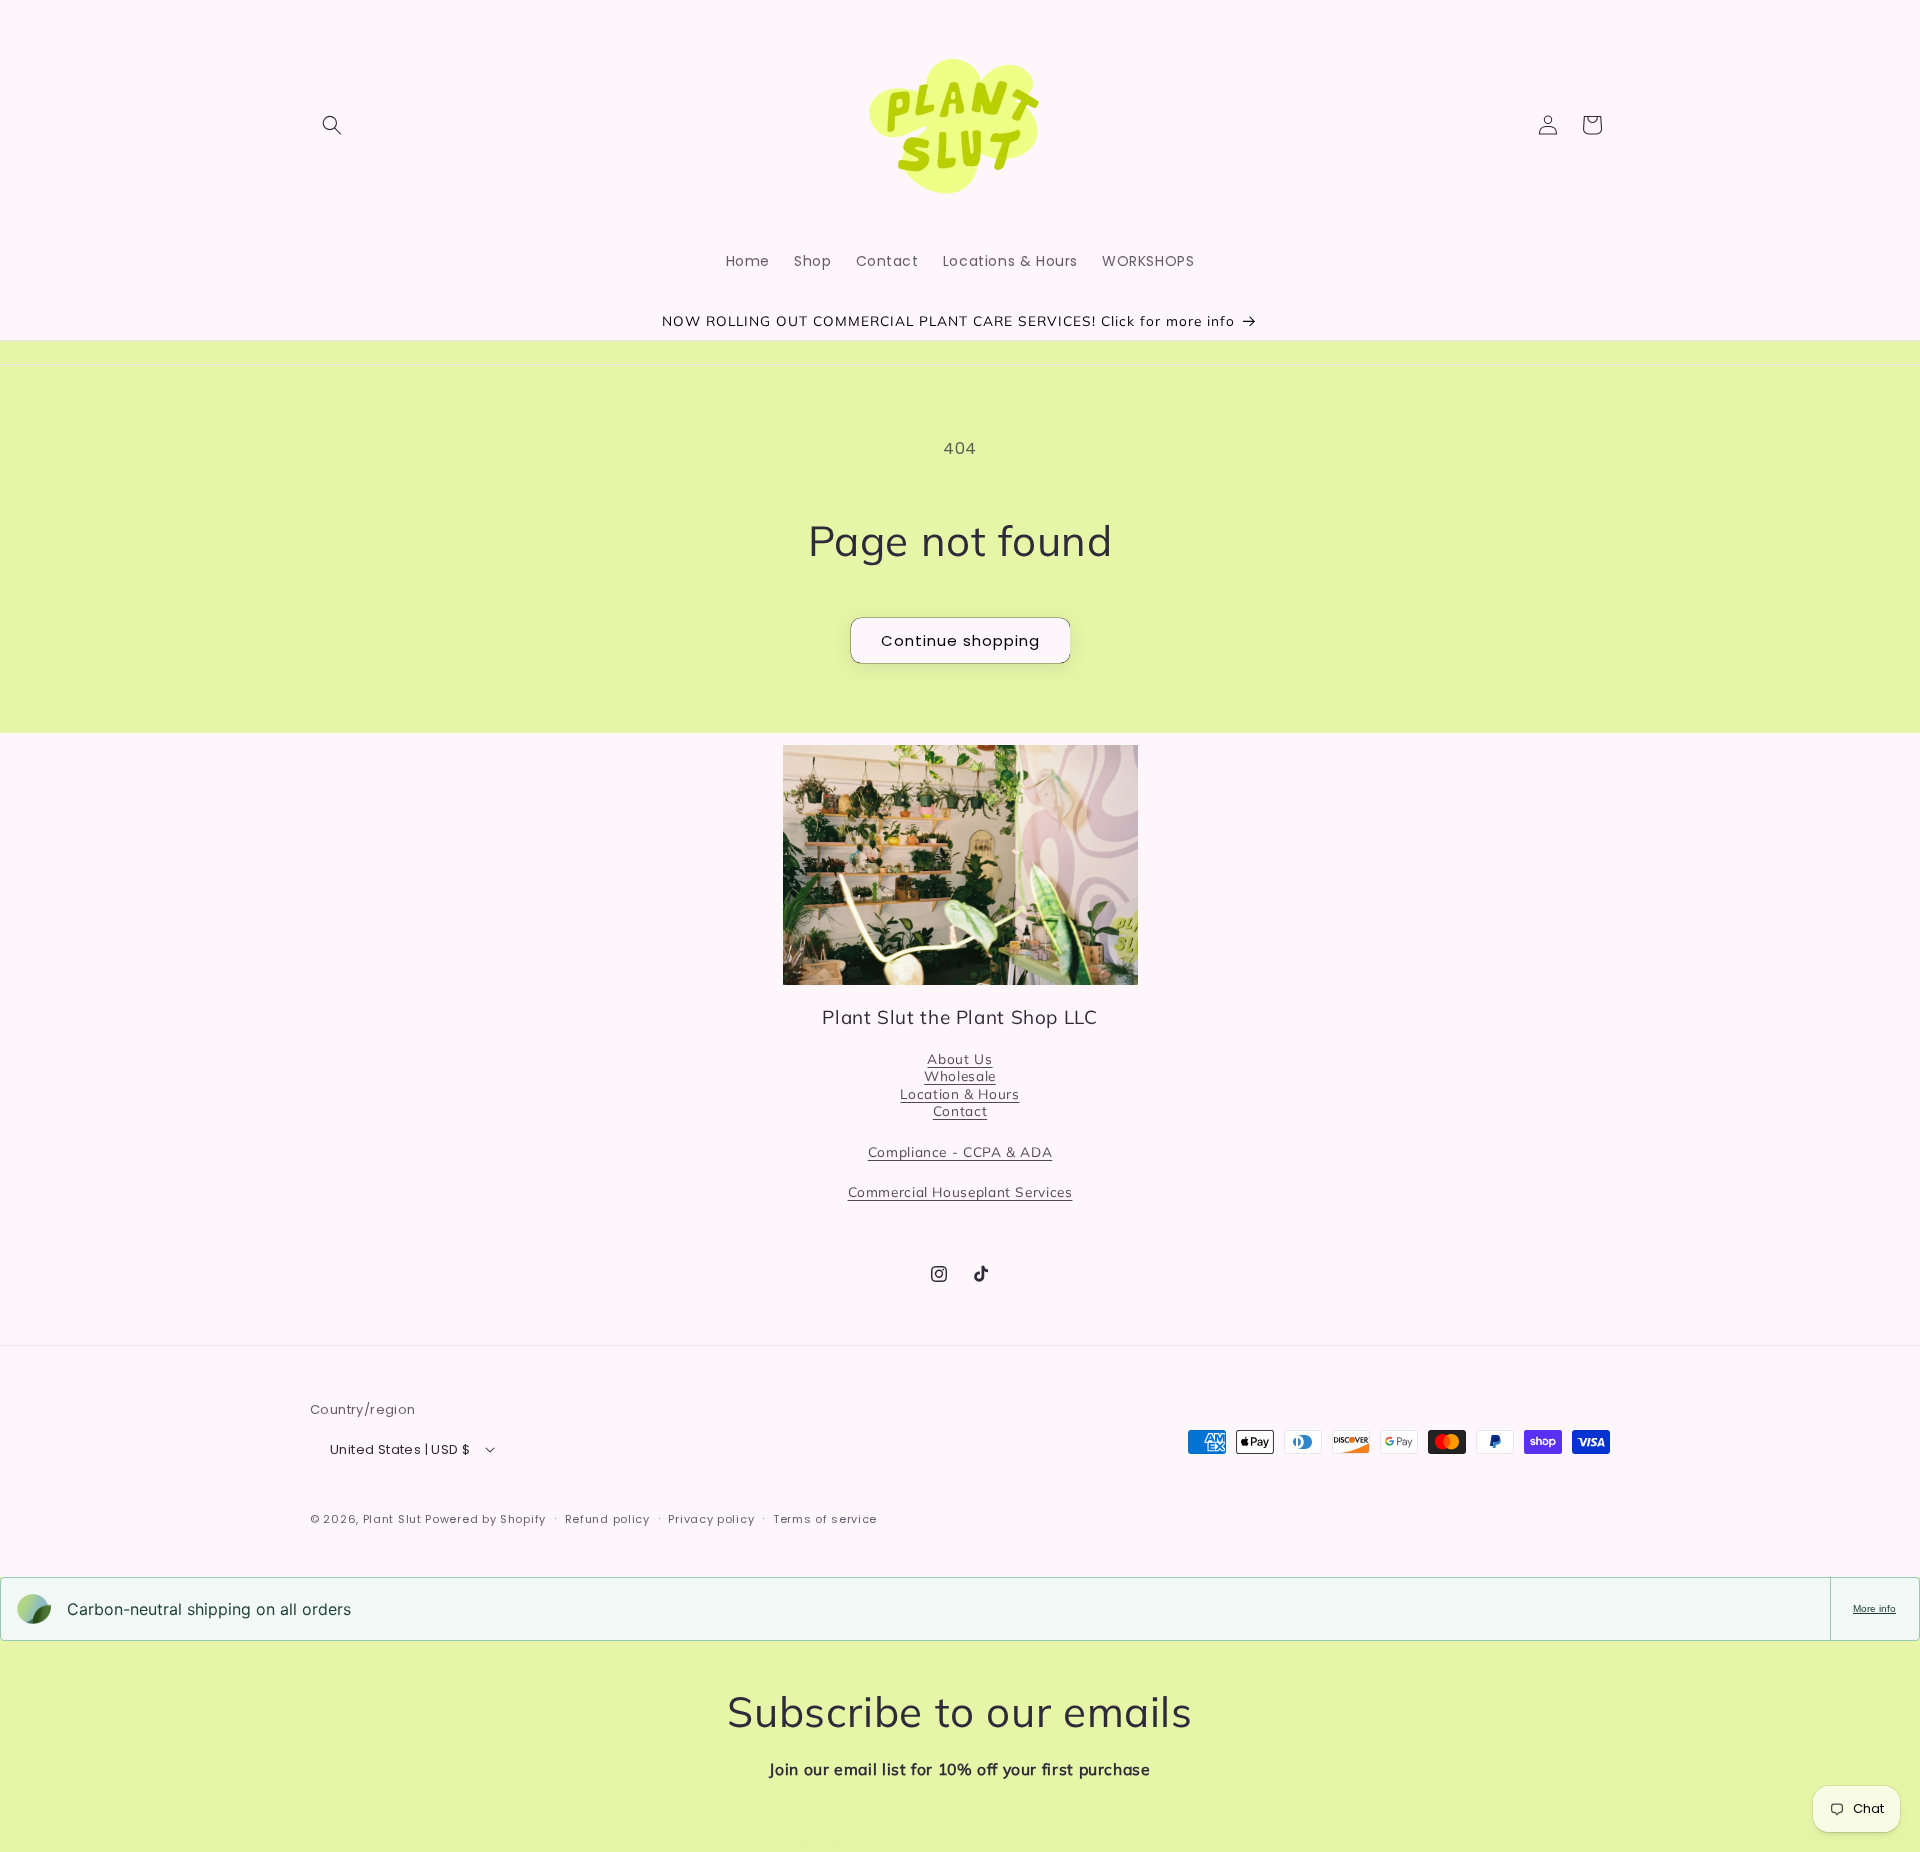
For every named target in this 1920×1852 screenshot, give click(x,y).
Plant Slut (392, 1518)
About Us (959, 1057)
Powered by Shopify (485, 1518)
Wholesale (960, 1075)
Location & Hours (959, 1092)
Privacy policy (711, 1518)
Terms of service (825, 1518)
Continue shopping (960, 640)
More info (1874, 1608)
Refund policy (607, 1518)
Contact (960, 1110)
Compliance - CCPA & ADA (960, 1150)
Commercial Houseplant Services (960, 1191)
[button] (332, 125)
